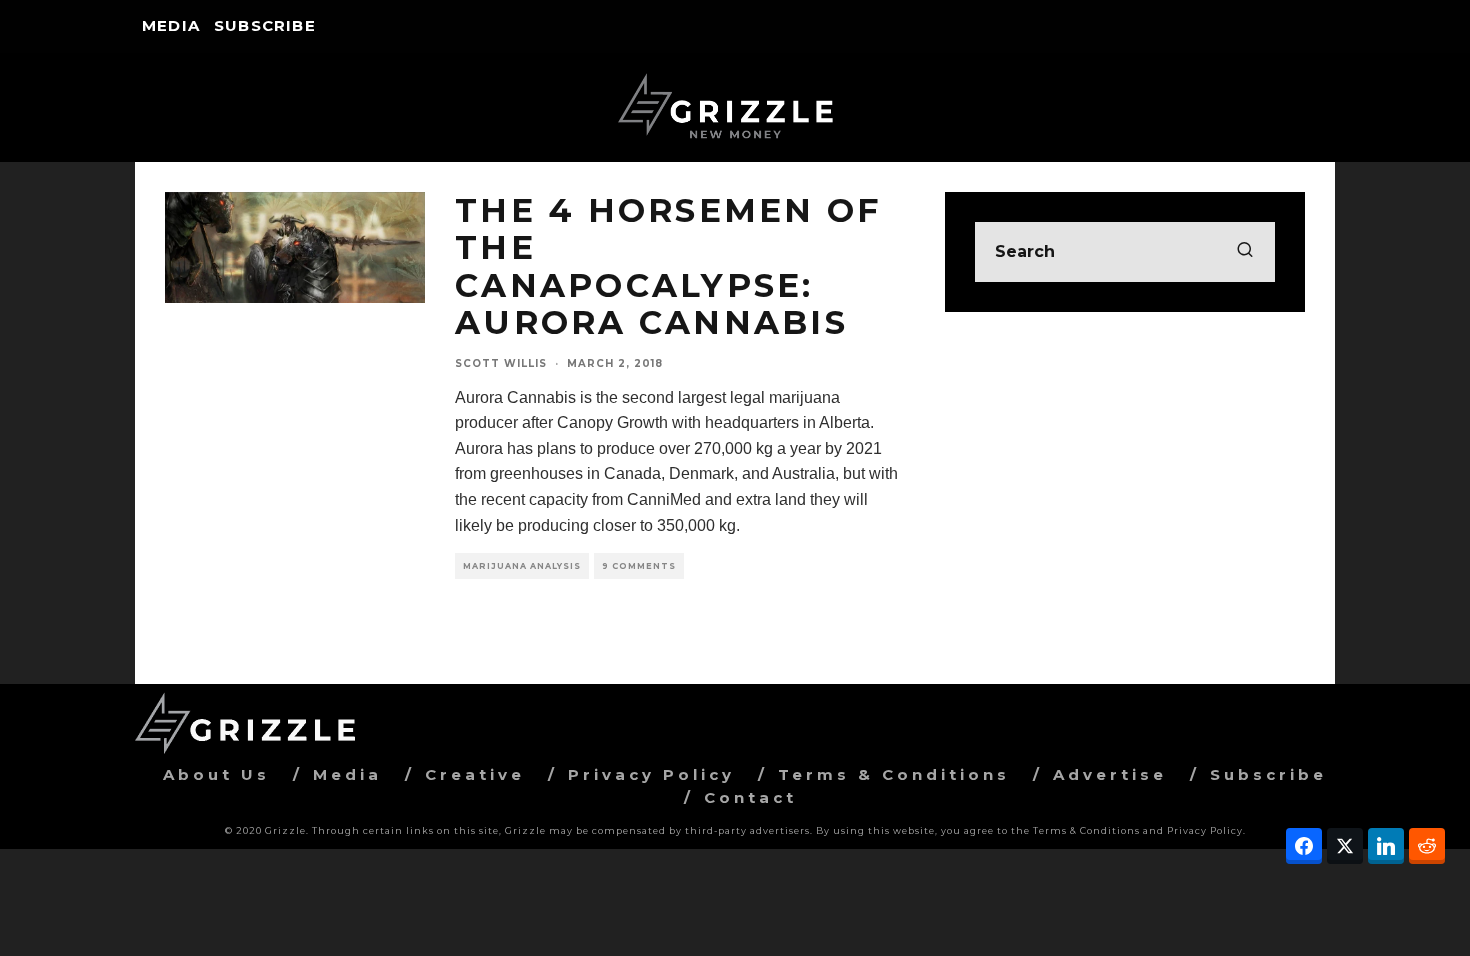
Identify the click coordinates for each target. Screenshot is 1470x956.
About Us (216, 774)
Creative (475, 774)
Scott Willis (501, 363)
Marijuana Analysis (522, 566)
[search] (1245, 252)
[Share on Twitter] (1345, 846)
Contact (750, 797)
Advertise (1110, 774)
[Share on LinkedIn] (1386, 846)
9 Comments (639, 566)
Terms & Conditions (894, 774)
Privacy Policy (651, 774)
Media (171, 25)
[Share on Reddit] (1427, 846)
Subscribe (265, 25)
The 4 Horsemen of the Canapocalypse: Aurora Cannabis (668, 266)
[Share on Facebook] (1304, 846)
